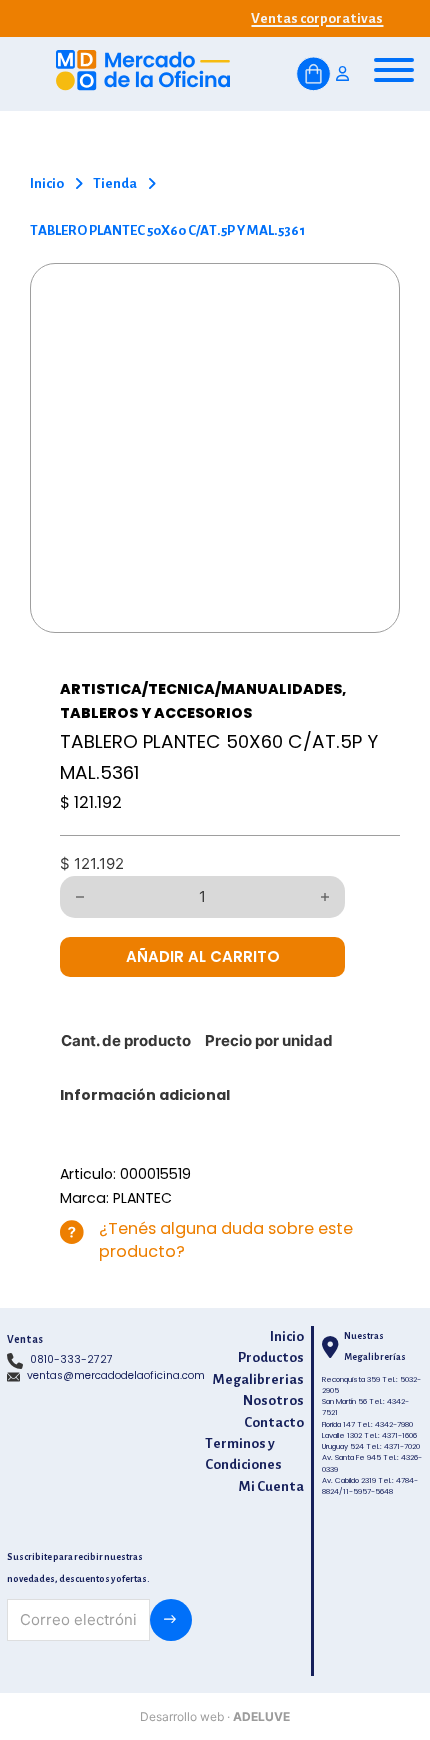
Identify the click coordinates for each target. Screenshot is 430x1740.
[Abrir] (394, 70)
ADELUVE (261, 1716)
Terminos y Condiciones (243, 1454)
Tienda (115, 183)
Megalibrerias (258, 1379)
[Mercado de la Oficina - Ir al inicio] (143, 74)
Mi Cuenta (271, 1486)
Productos (271, 1357)
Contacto (274, 1422)
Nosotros (273, 1400)
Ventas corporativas (317, 18)
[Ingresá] (342, 74)
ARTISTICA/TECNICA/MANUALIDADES (201, 689)
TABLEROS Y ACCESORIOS (156, 713)
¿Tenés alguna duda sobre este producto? (226, 1240)
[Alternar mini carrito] (313, 74)
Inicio (47, 183)
